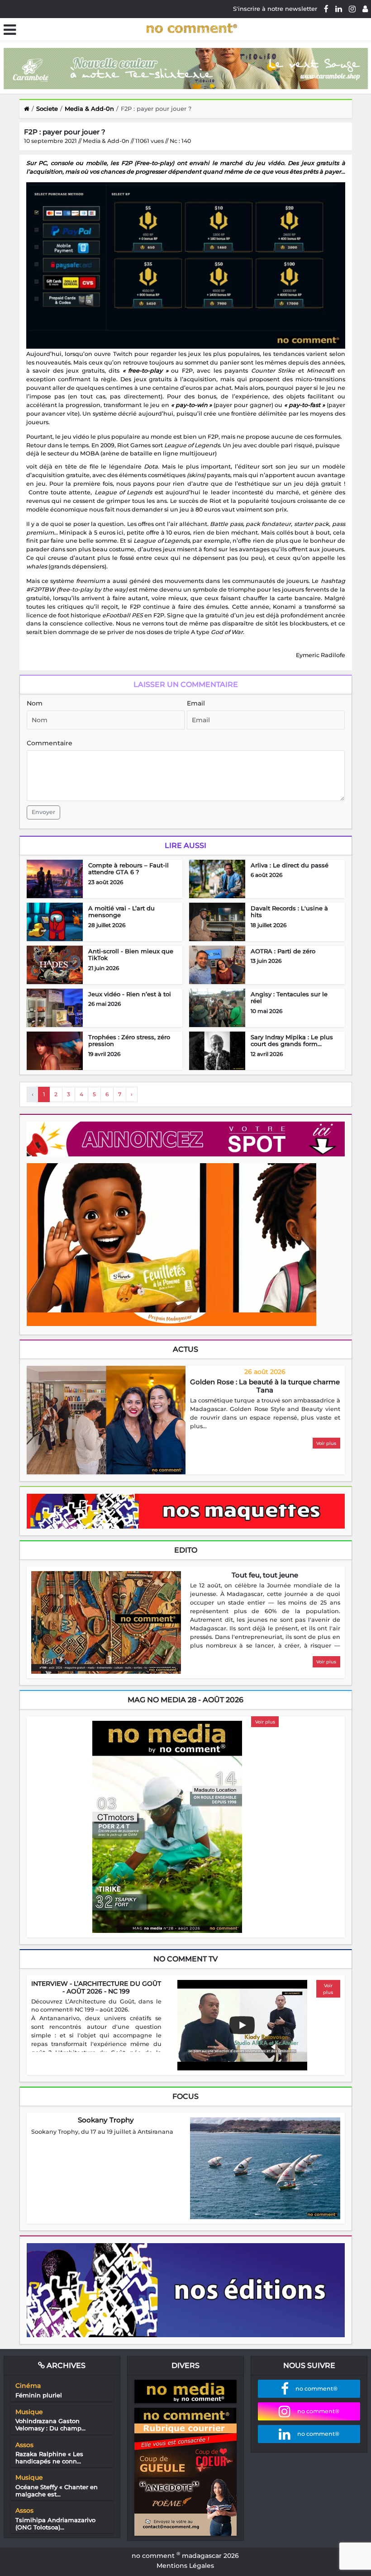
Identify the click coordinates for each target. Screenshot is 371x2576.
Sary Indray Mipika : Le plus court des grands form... (292, 1041)
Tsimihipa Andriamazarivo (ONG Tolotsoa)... (55, 2524)
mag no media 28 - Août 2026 (185, 1700)
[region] (265, 1414)
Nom (35, 703)
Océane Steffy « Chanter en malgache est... (57, 2491)
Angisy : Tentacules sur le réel (289, 998)
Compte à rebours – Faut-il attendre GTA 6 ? (128, 869)
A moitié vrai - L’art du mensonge (121, 912)
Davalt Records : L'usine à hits (289, 912)
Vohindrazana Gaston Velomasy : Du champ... (50, 2424)
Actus (185, 1349)
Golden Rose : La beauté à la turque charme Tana (265, 1386)
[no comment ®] (365, 9)
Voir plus (326, 1443)
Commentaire (50, 743)
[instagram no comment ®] (352, 9)
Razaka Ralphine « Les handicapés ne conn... (49, 2458)
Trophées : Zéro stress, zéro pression (129, 1041)
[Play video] (242, 2025)
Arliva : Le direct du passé (290, 865)
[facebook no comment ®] (326, 9)
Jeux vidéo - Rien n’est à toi (130, 994)
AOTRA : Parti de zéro (283, 951)
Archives (65, 2365)
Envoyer (43, 812)
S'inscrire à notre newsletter (275, 9)
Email (196, 703)
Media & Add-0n (89, 109)
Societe (47, 109)
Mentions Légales (185, 2566)
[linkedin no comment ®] (339, 9)
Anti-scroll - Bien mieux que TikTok (131, 955)
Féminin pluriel (39, 2395)
